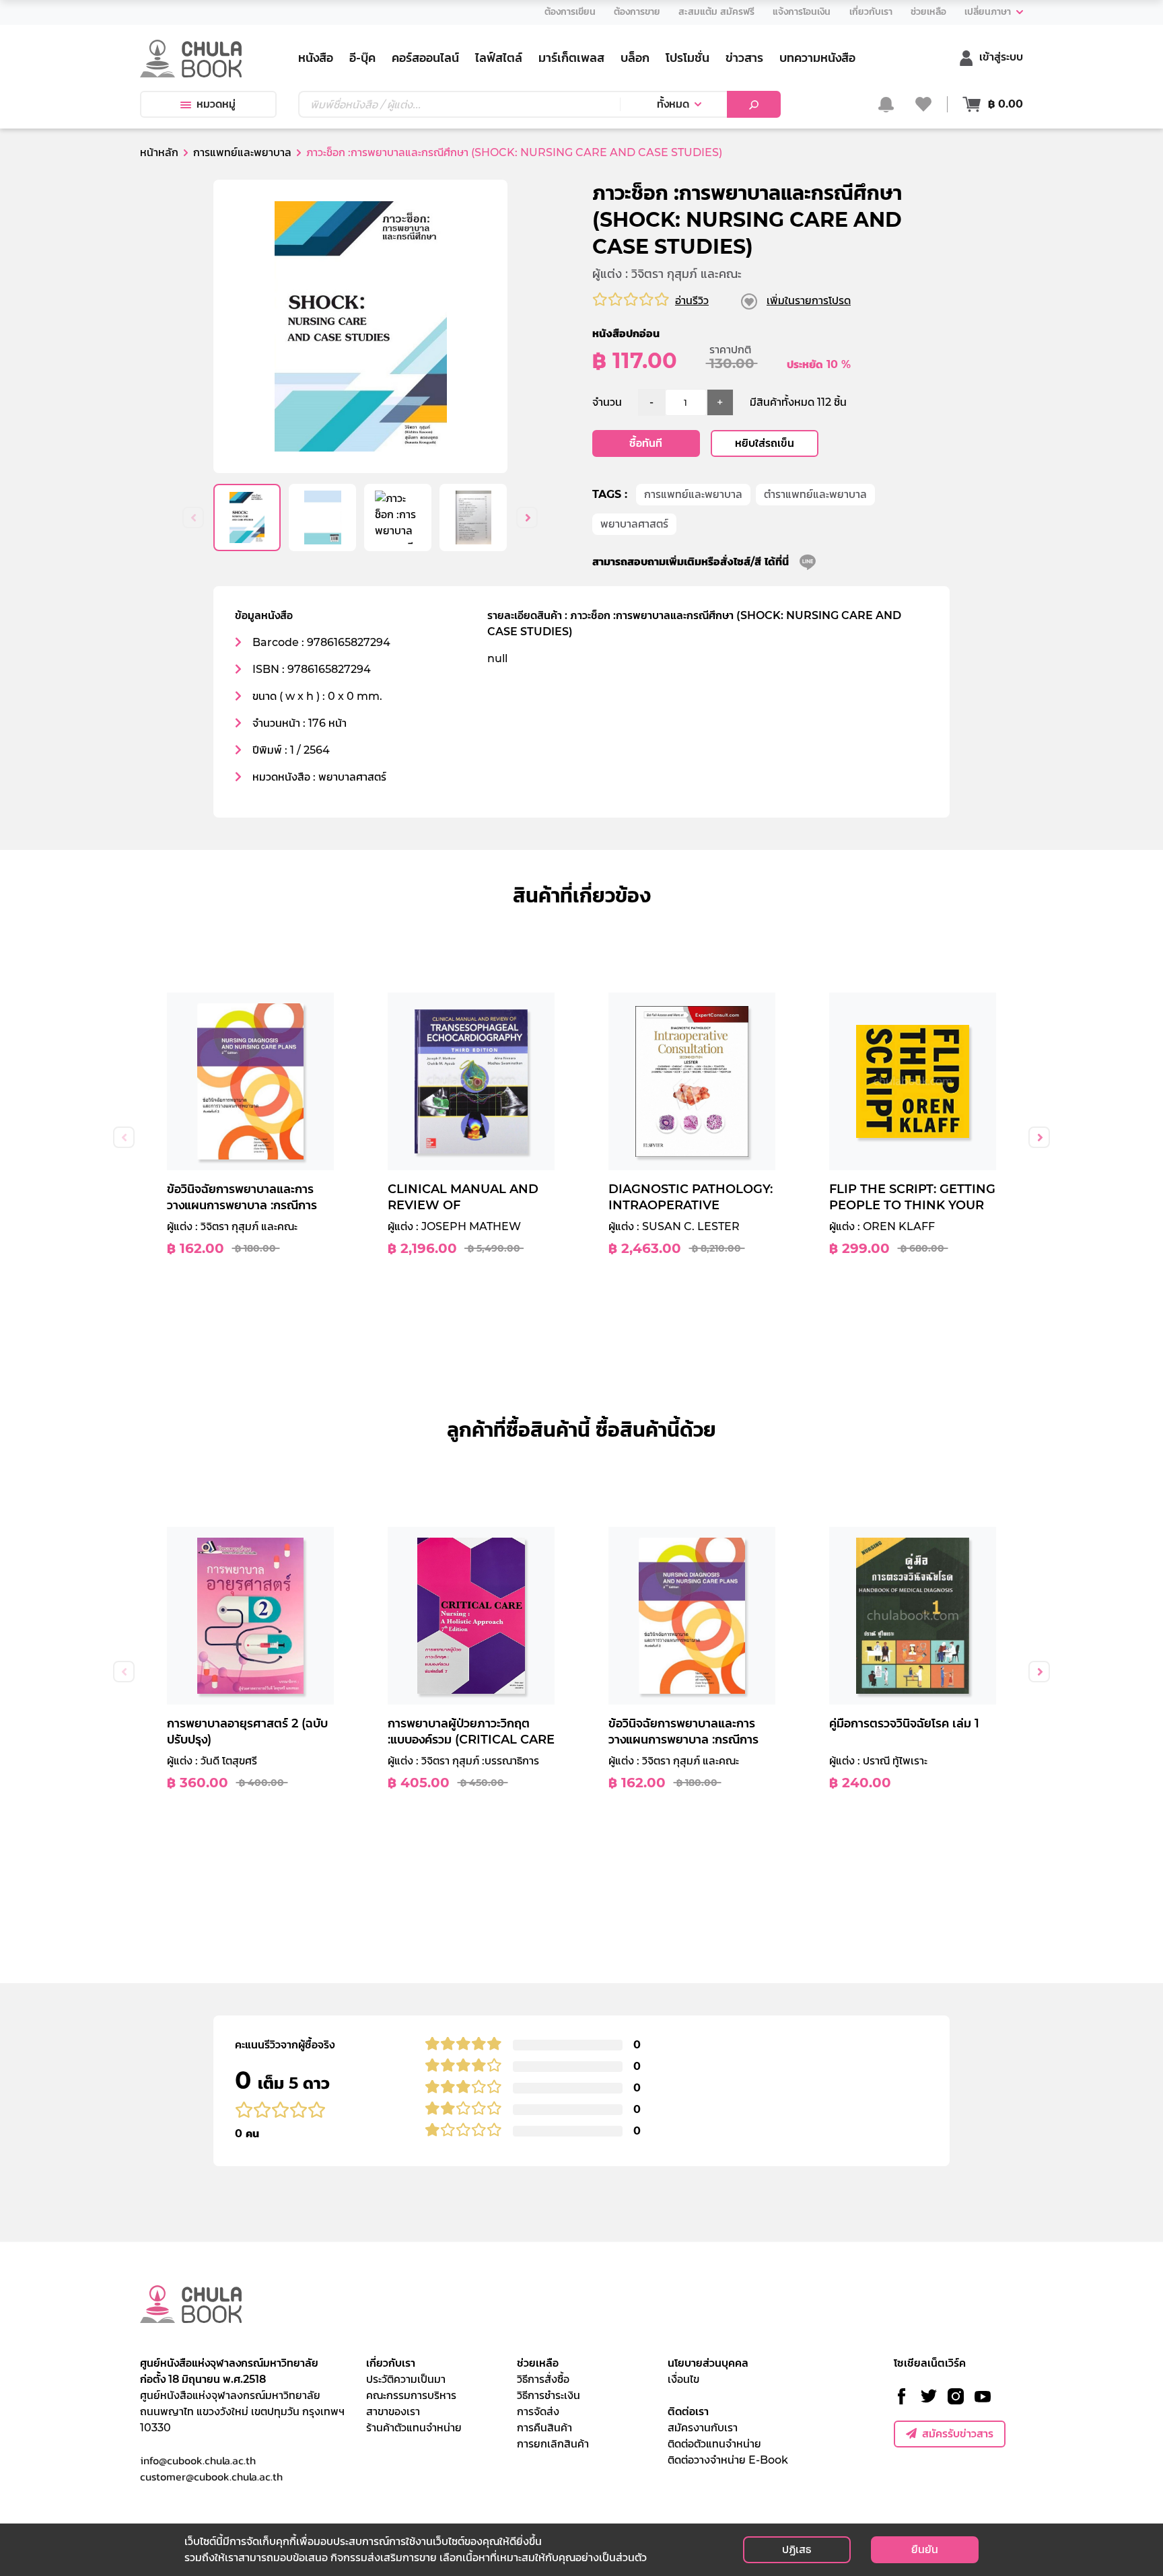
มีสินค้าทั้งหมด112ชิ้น (798, 402)
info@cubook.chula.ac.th (198, 2460)
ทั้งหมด (673, 104)
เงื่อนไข (683, 2379)
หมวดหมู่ (216, 104)
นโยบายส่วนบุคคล (708, 2363)
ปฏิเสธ (797, 2549)
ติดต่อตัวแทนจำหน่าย (714, 2444)
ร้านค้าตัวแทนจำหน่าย (414, 2428)
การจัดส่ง (538, 2411)
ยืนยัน (925, 2549)
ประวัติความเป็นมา (406, 2379)
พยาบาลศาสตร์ (634, 524)
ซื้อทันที (646, 443)
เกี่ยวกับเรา (391, 2363)
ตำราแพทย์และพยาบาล (815, 494)
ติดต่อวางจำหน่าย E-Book (728, 2460)
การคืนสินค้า (544, 2428)
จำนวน (607, 402)
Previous (193, 517)
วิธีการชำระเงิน (549, 2395)
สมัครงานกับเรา (703, 2428)
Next (527, 517)
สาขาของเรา (393, 2411)
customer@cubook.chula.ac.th (211, 2476)
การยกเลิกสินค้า (553, 2444)
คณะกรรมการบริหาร (411, 2395)
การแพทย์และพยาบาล (693, 494)
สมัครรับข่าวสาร (958, 2434)
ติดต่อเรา (688, 2411)
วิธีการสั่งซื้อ (543, 2379)
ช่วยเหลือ (538, 2363)
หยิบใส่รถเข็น (765, 443)
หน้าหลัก (159, 152)
